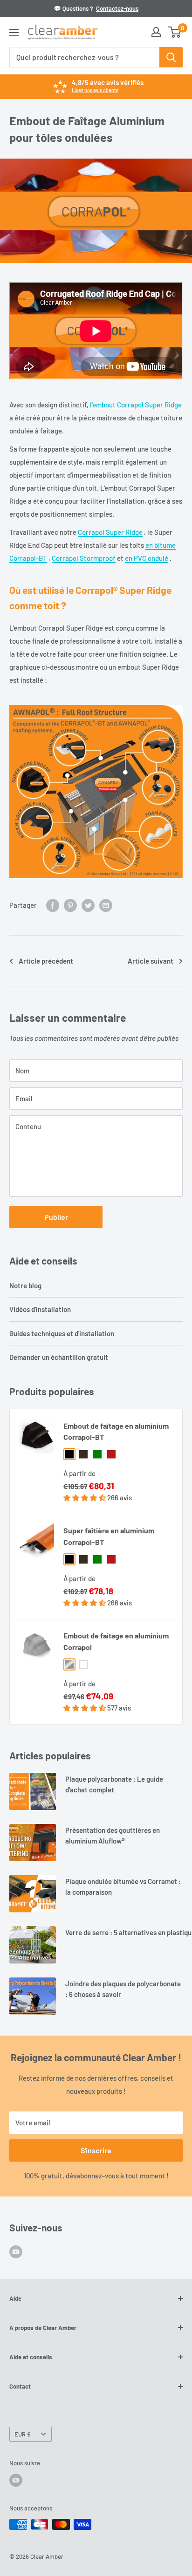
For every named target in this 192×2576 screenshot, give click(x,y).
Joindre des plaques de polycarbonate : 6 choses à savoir (123, 1989)
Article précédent (46, 961)
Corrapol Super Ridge (110, 532)
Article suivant (151, 961)
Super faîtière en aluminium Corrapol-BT (109, 1536)
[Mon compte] (156, 32)
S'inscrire (96, 2150)
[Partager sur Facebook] (53, 905)
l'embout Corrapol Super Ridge (136, 405)
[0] (175, 32)
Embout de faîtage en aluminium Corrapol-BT (116, 1431)
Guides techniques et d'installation (62, 1333)
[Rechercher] (171, 57)
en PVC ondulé (147, 558)
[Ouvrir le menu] (14, 33)
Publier (56, 1217)
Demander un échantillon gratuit (59, 1357)
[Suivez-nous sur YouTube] (16, 2251)
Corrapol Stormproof (84, 558)
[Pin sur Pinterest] (70, 905)
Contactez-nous (117, 8)
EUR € (23, 2434)
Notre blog (25, 1285)
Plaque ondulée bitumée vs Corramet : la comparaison (123, 1887)
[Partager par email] (106, 905)
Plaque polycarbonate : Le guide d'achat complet (114, 1784)
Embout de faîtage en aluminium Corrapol (116, 1641)
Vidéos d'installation (40, 1309)
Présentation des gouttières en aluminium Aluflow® (113, 1835)
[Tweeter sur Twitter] (88, 905)
